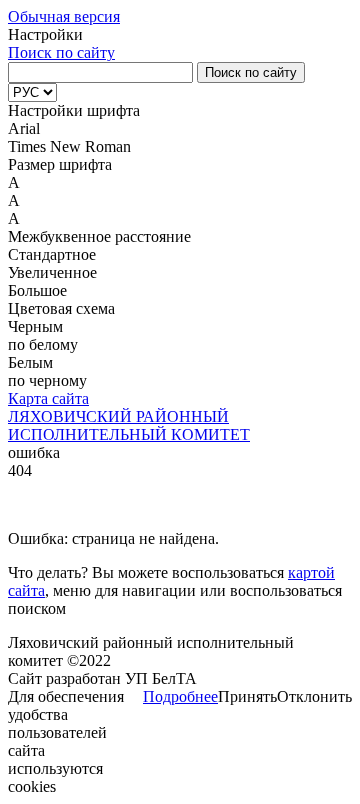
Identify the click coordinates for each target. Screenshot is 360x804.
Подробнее (180, 696)
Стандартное (52, 254)
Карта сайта (48, 398)
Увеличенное (52, 272)
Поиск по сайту (61, 52)
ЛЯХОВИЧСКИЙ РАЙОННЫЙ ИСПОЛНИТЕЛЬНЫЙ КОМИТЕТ (129, 425)
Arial (24, 128)
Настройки (45, 34)
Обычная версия (64, 16)
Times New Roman (69, 146)
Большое (37, 290)
